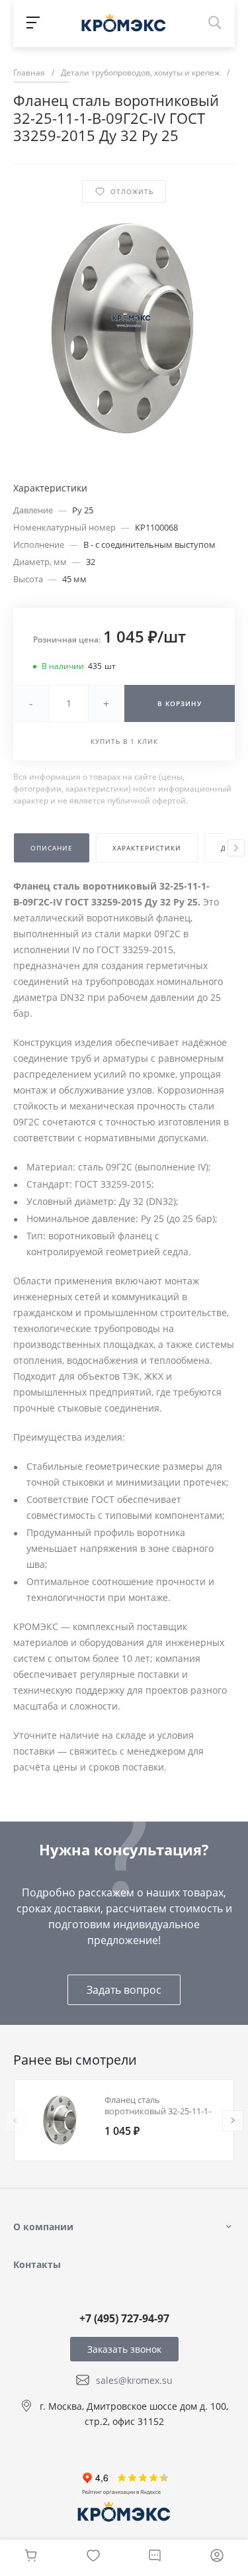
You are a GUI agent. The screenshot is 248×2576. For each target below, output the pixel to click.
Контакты (37, 2264)
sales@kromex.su (134, 2380)
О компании (43, 2227)
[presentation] (236, 848)
